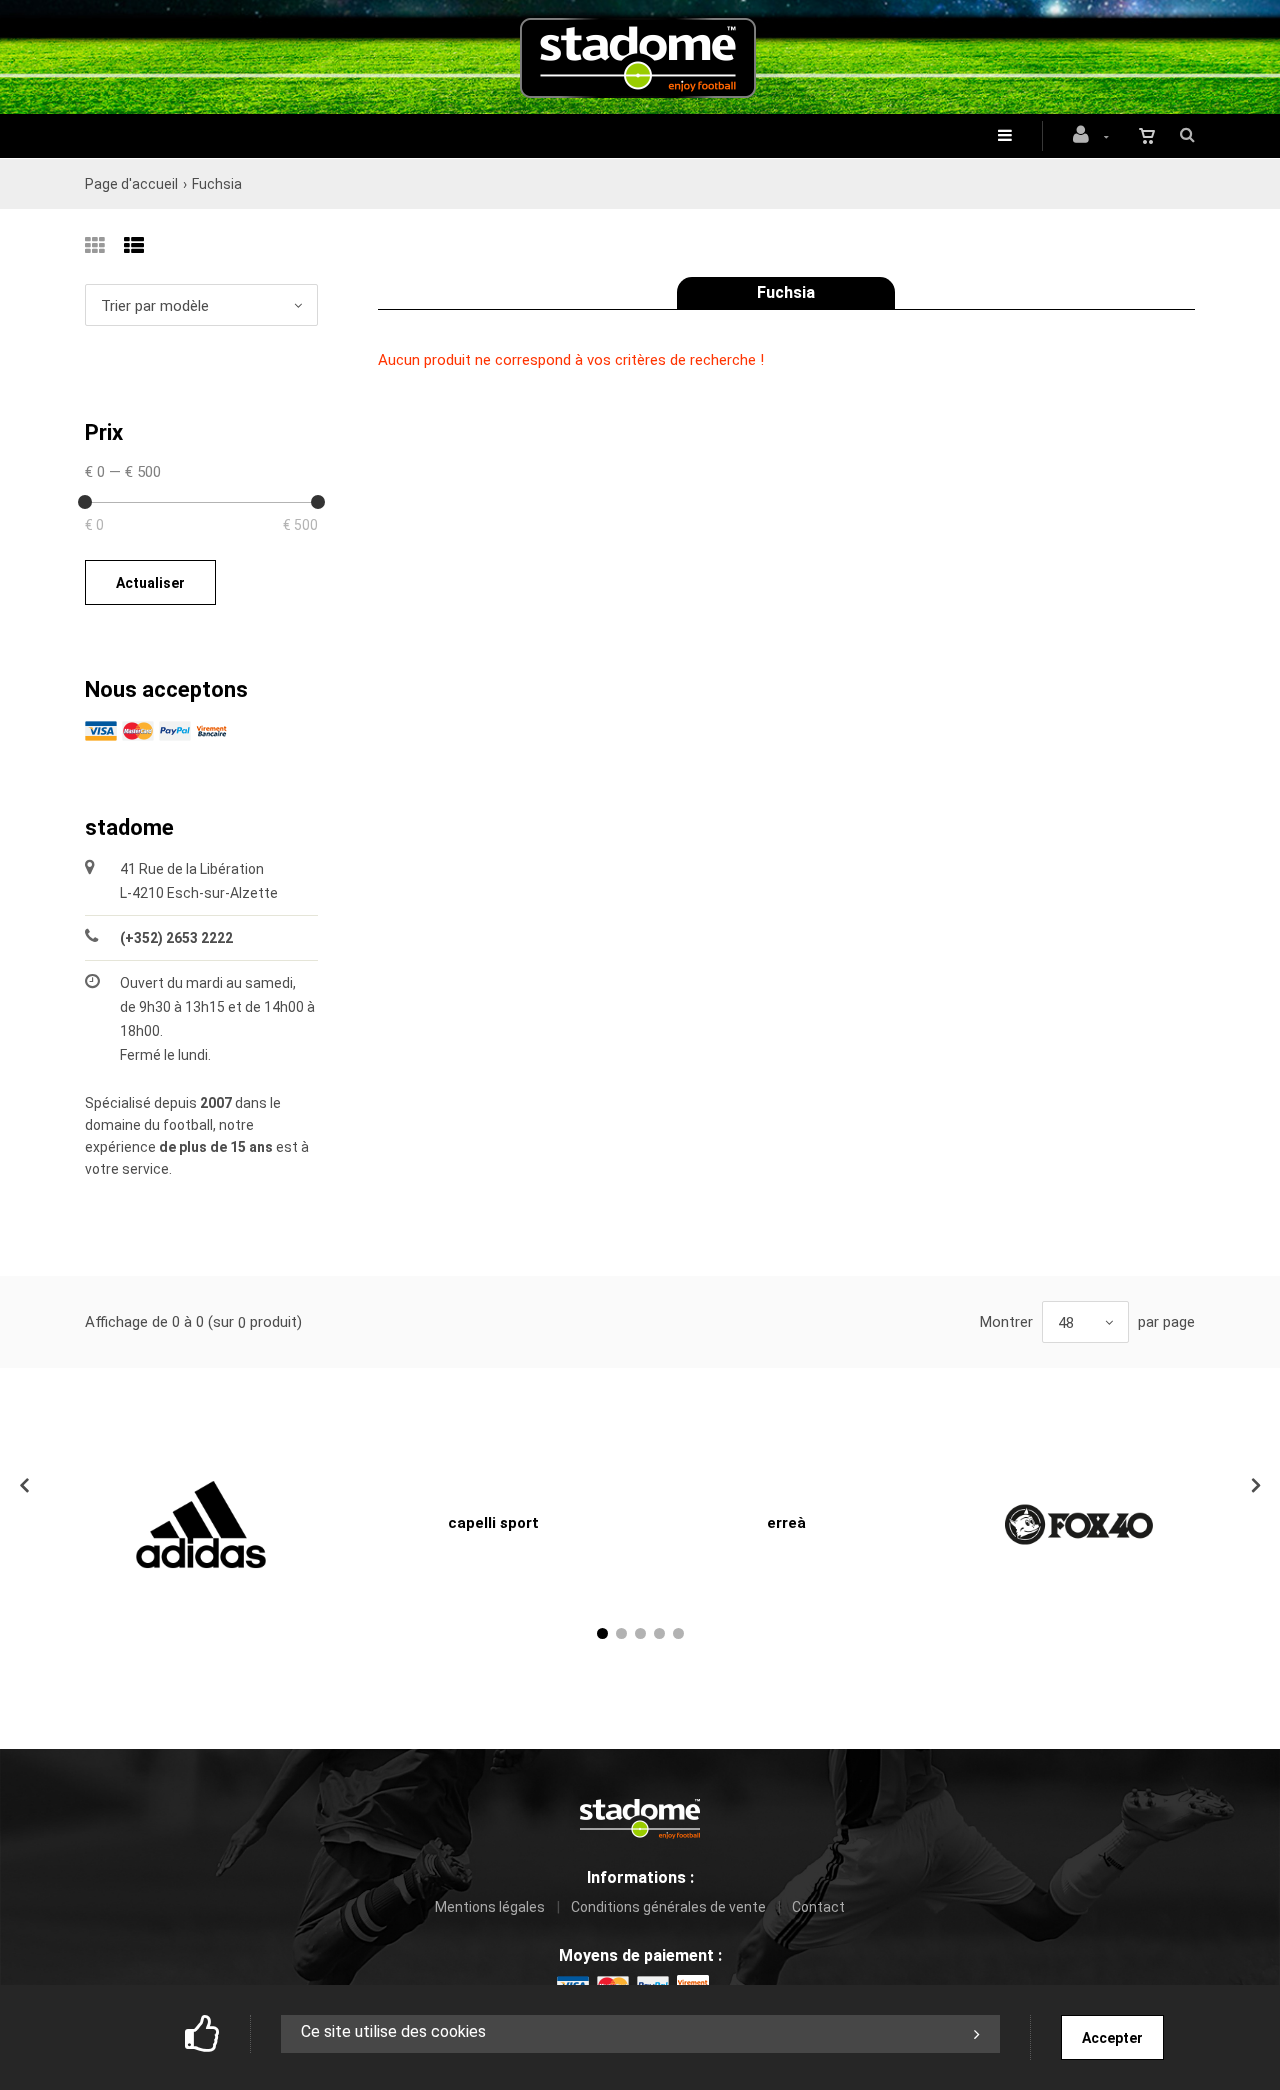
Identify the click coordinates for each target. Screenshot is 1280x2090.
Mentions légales (490, 1907)
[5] (678, 1633)
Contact (818, 1907)
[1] (602, 1633)
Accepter (1112, 2038)
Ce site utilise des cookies (393, 2031)
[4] (659, 1633)
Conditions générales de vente (668, 1907)
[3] (640, 1633)
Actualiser (150, 583)
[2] (621, 1633)
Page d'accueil (131, 184)
